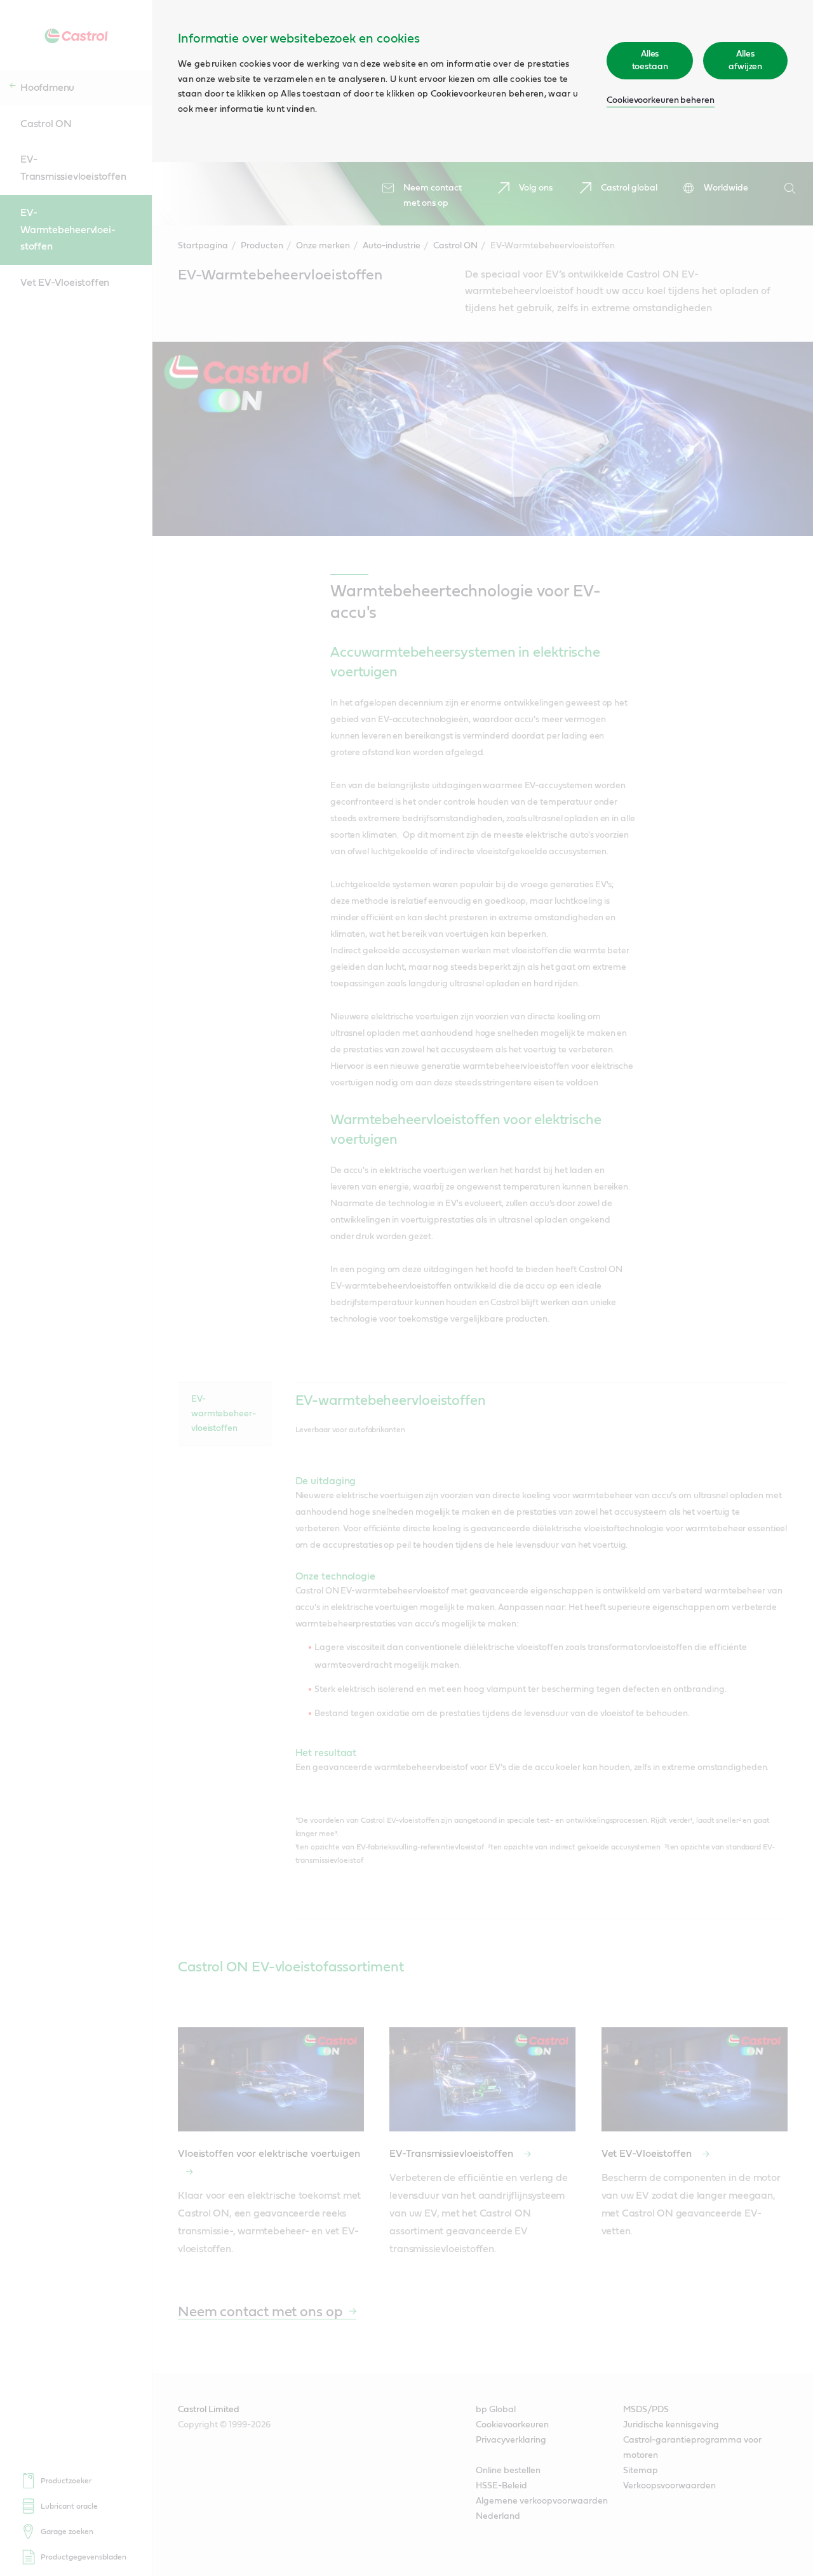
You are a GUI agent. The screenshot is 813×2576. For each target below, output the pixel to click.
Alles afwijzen (745, 60)
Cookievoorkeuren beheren (661, 100)
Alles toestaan (650, 60)
